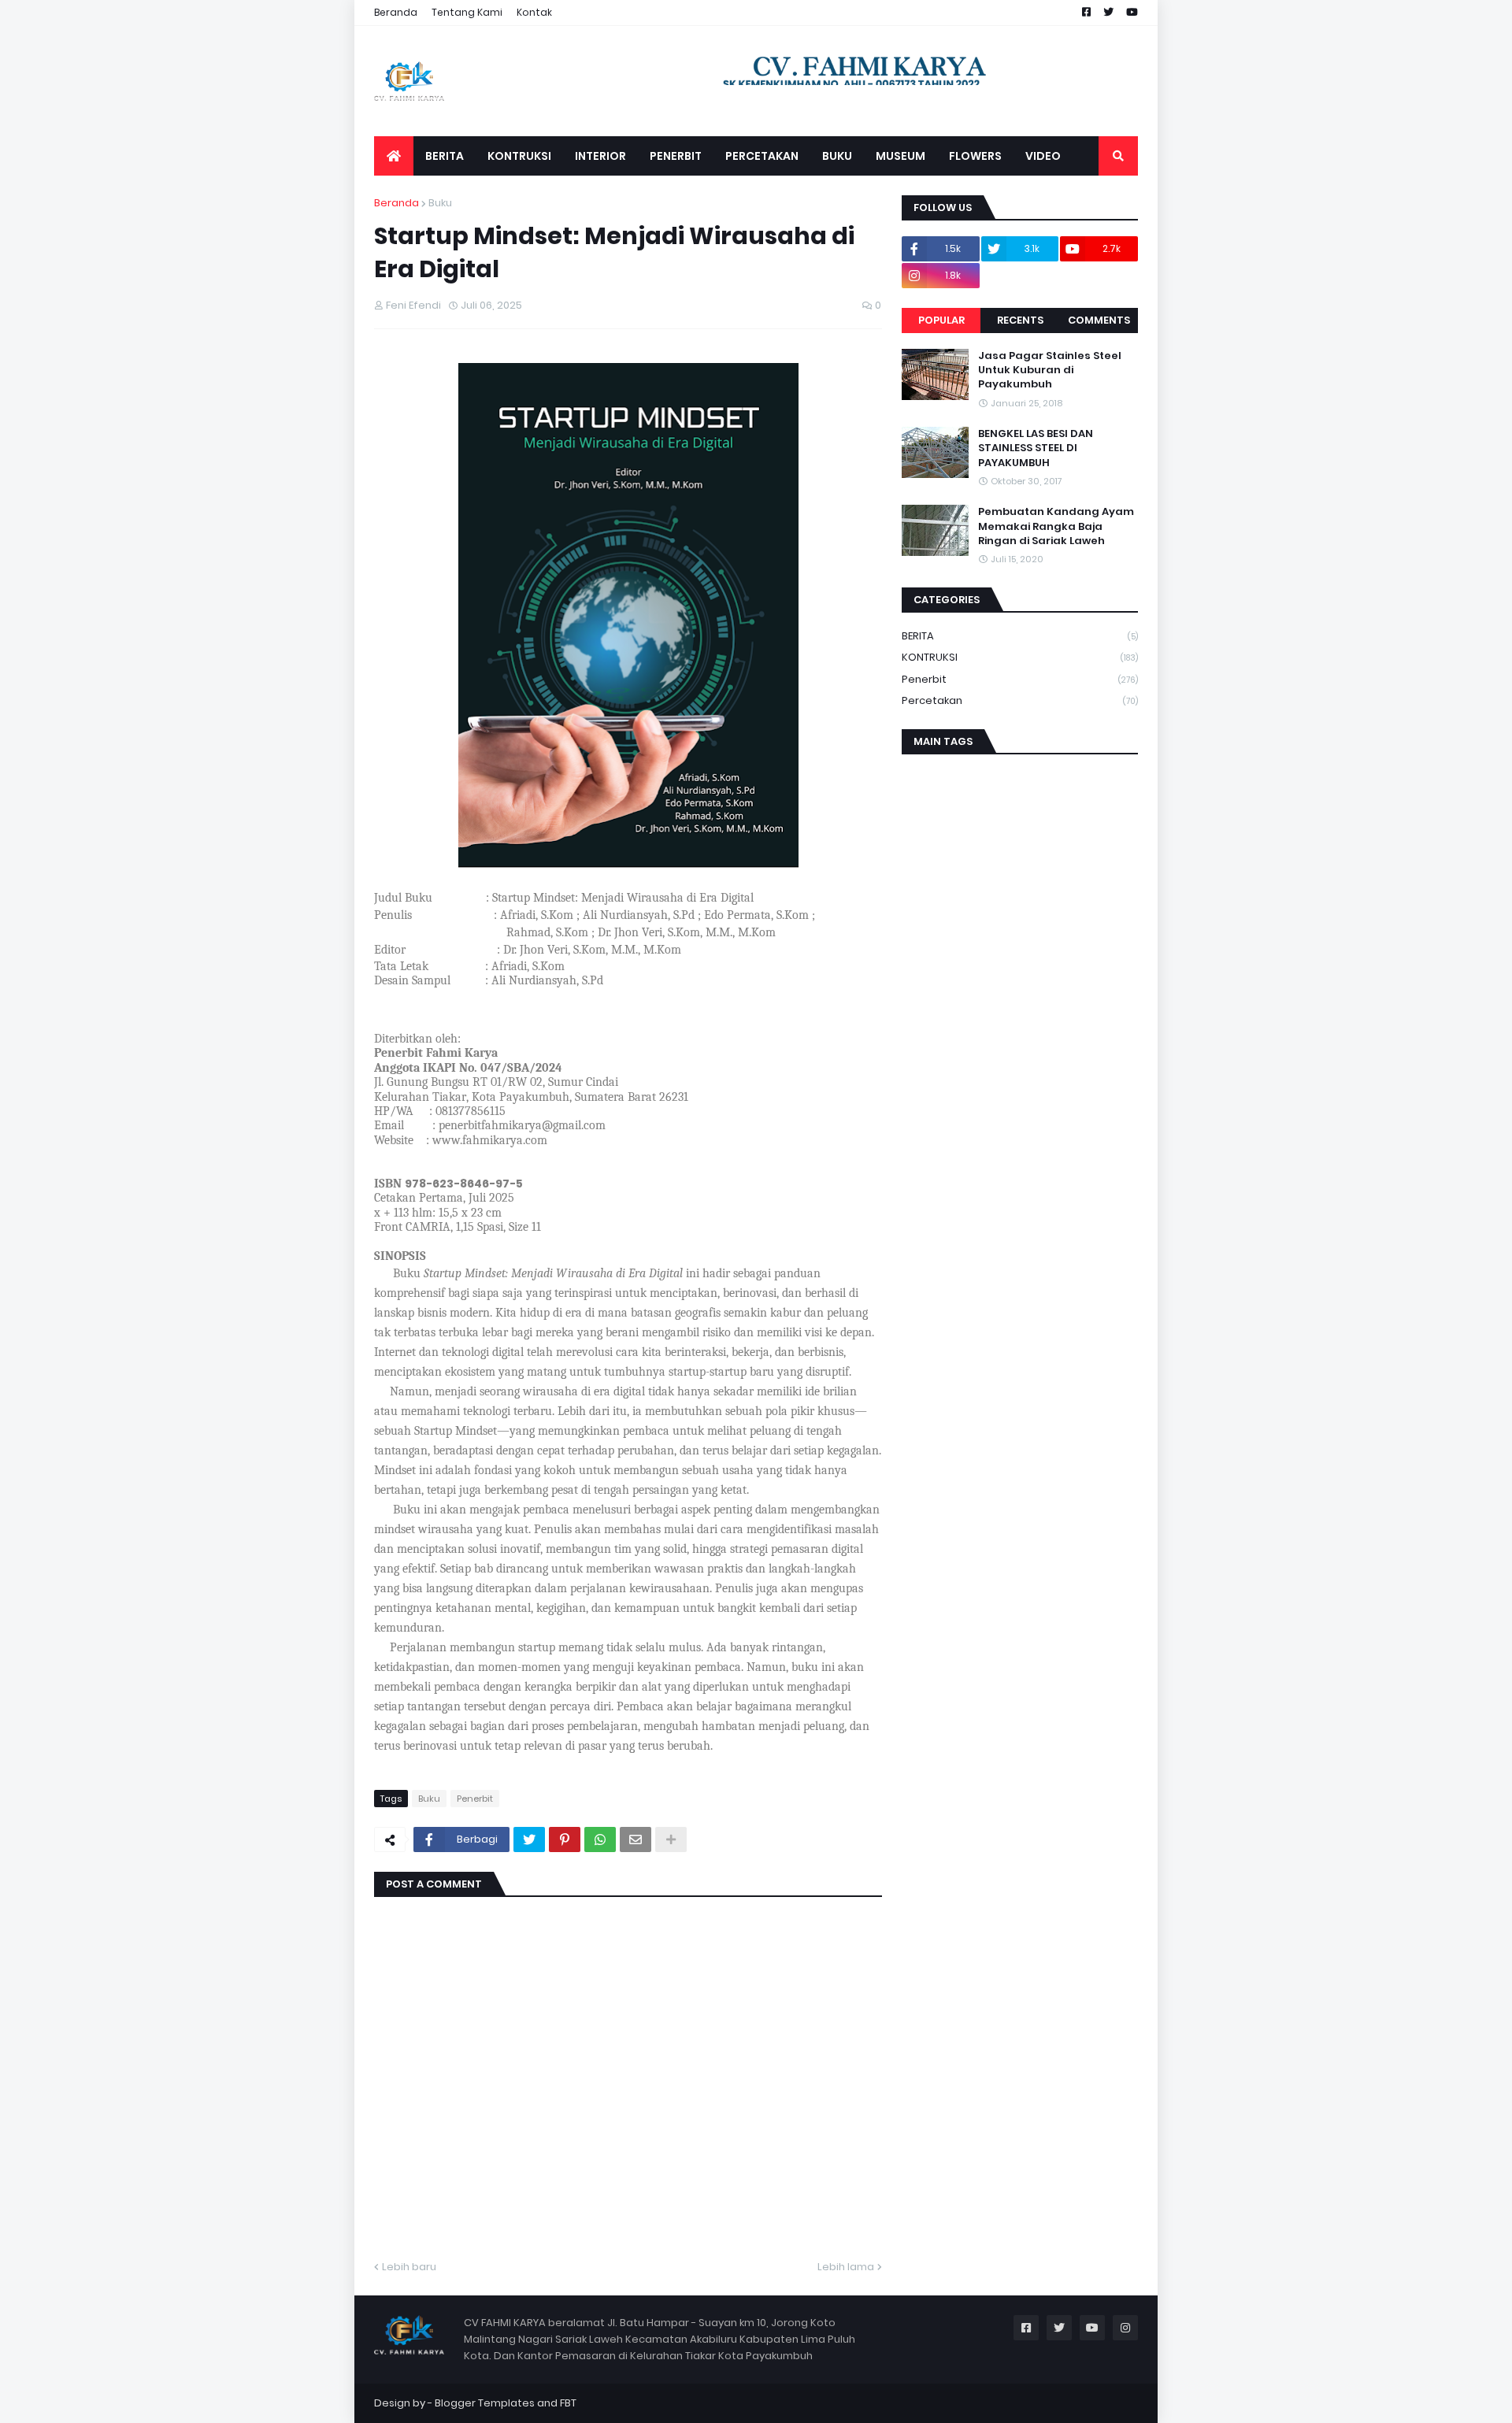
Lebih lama (846, 2267)
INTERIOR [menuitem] (600, 156)
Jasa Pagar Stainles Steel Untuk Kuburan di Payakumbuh (1050, 370)
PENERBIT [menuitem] (676, 156)
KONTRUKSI (1020, 657)
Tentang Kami (467, 12)
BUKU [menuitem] (837, 156)
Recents (1020, 320)
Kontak (534, 12)
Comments (1099, 320)
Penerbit (475, 1799)
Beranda (396, 12)
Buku (440, 203)
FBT (568, 2403)
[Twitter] (529, 1839)
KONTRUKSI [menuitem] (519, 156)
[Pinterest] (565, 1839)
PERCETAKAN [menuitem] (762, 156)
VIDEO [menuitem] (1043, 156)
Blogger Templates (485, 2403)
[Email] (636, 1839)
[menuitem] (394, 156)
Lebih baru (409, 2267)
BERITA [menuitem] (445, 156)
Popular (941, 320)
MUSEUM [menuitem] (901, 156)
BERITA (1020, 636)
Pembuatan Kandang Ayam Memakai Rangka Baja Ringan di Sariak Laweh (1056, 526)
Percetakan (1020, 700)
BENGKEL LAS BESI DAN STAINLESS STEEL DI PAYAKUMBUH (1036, 448)
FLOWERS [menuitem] (975, 156)
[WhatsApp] (600, 1839)
